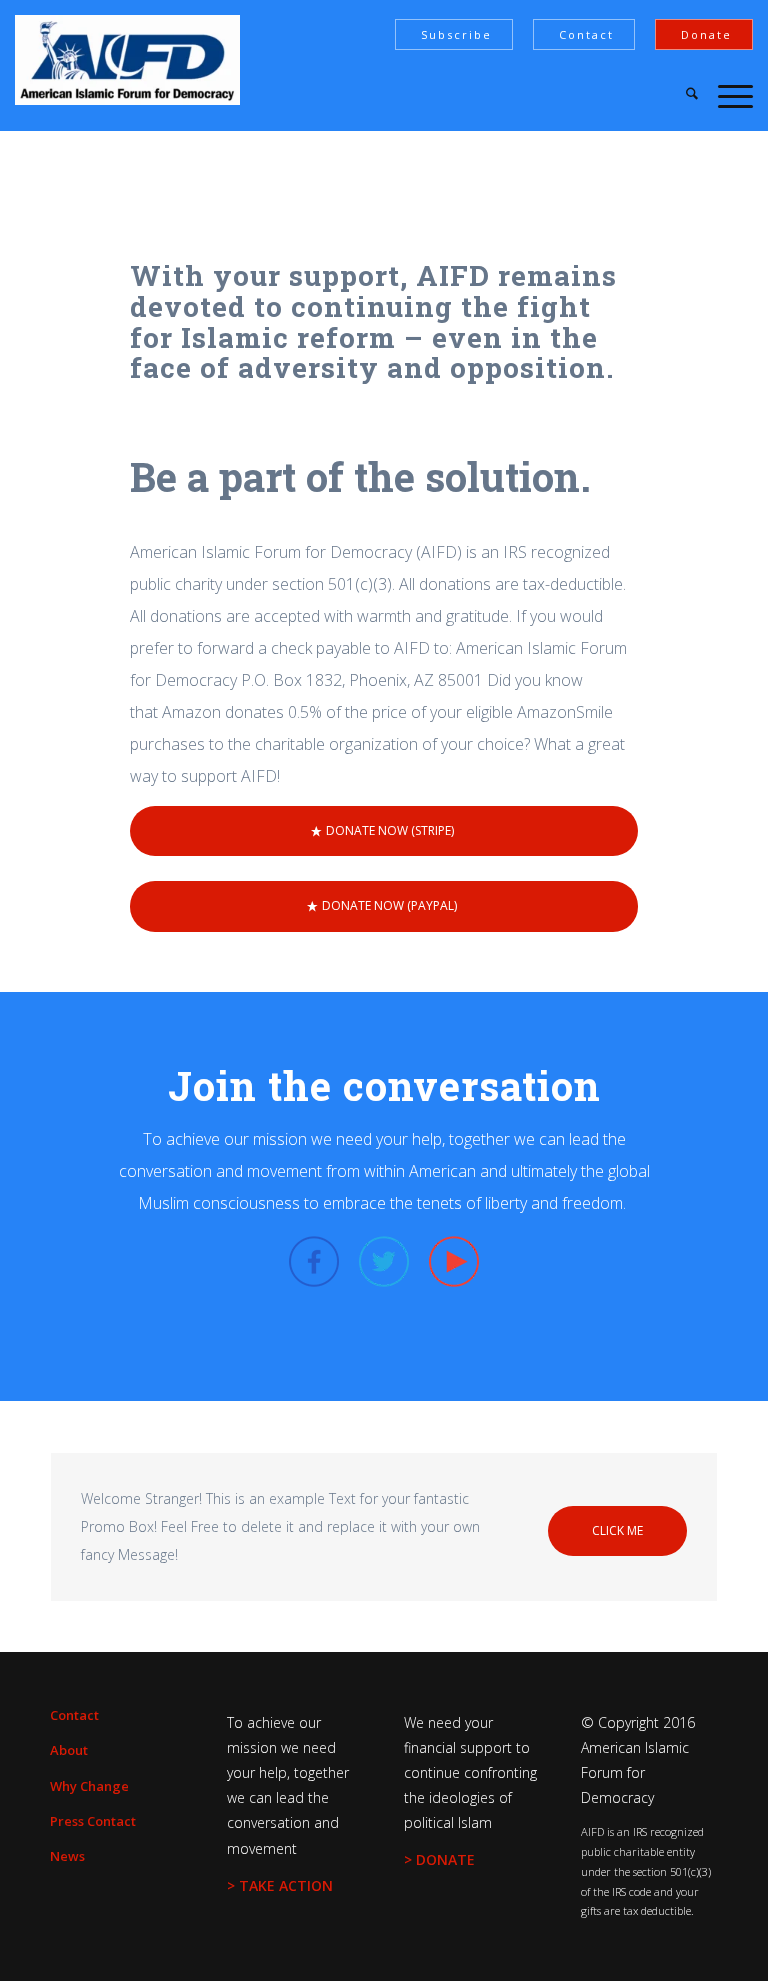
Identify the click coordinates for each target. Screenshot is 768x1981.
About (69, 1750)
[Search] (682, 95)
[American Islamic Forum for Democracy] (127, 60)
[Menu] (725, 95)
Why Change (89, 1786)
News (67, 1856)
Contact (586, 34)
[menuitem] (682, 95)
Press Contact (93, 1821)
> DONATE (439, 1859)
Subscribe (456, 34)
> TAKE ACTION (280, 1885)
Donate (706, 34)
